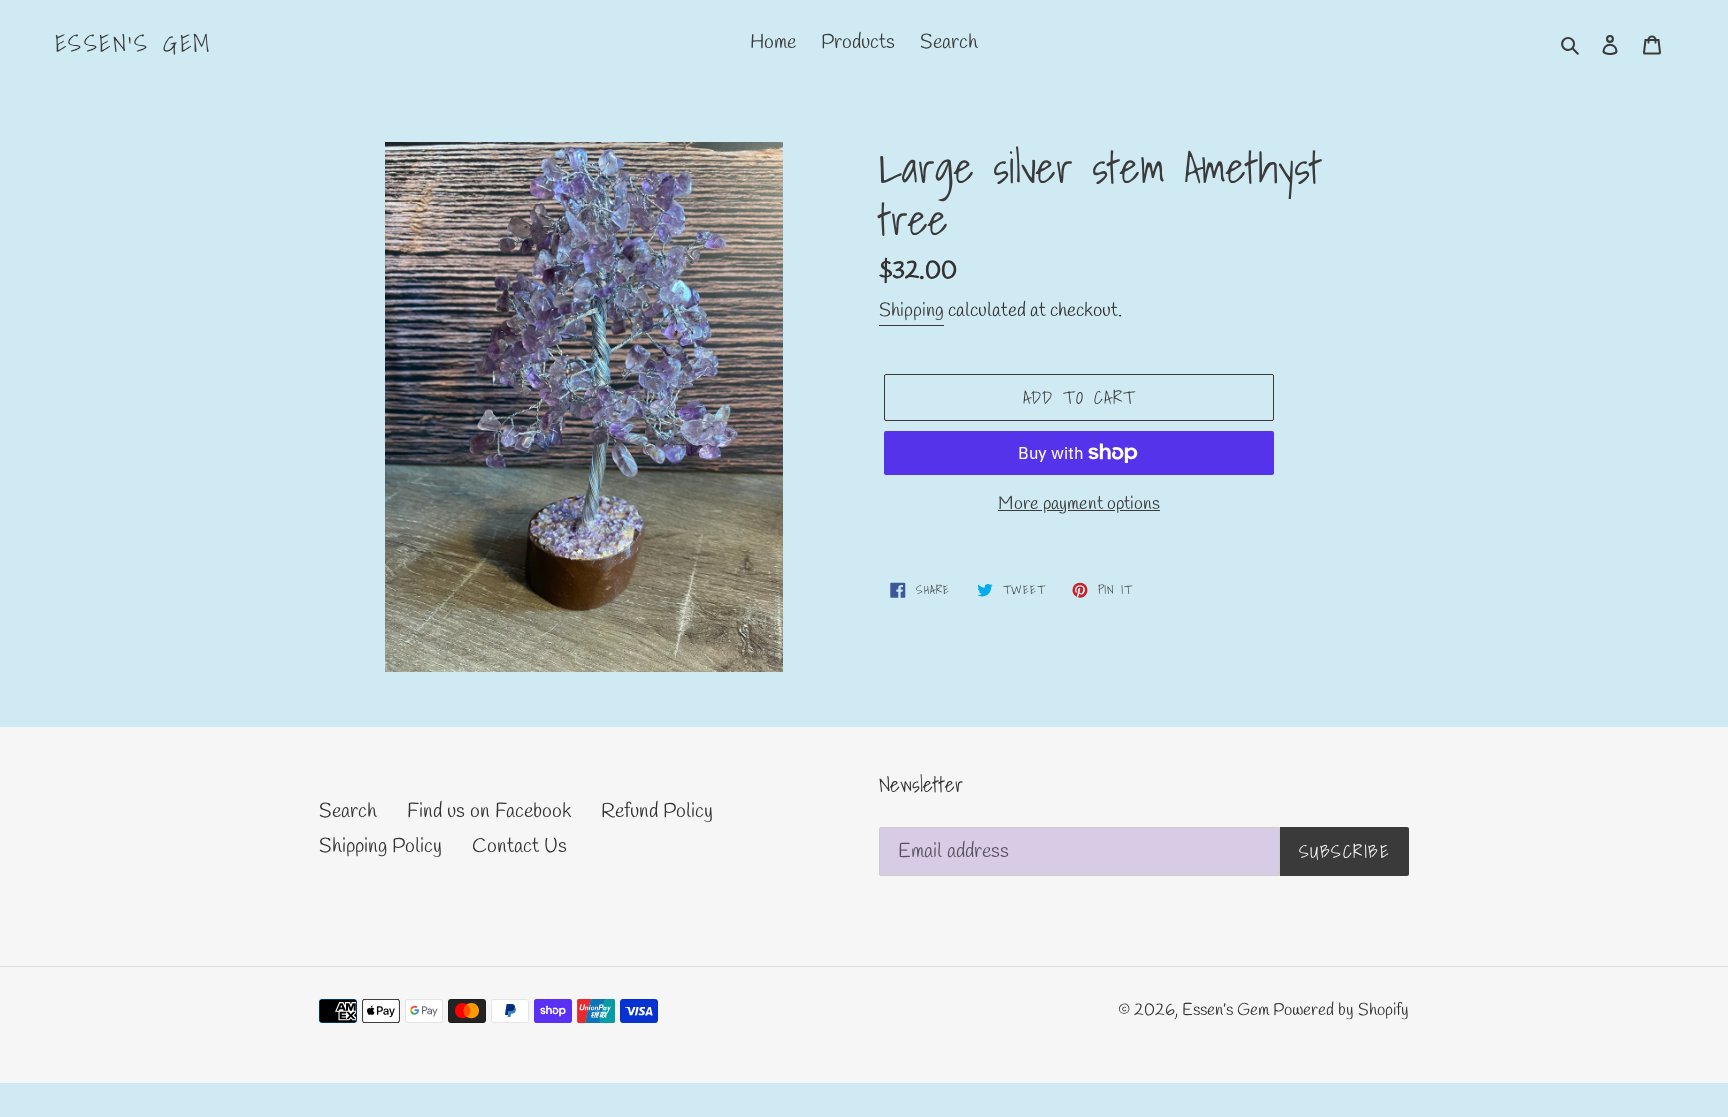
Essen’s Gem (133, 43)
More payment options (1079, 504)
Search (348, 811)
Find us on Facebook (489, 811)
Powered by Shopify (1341, 1010)
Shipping (911, 311)
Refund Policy (657, 811)
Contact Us (519, 846)
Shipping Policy (380, 846)
